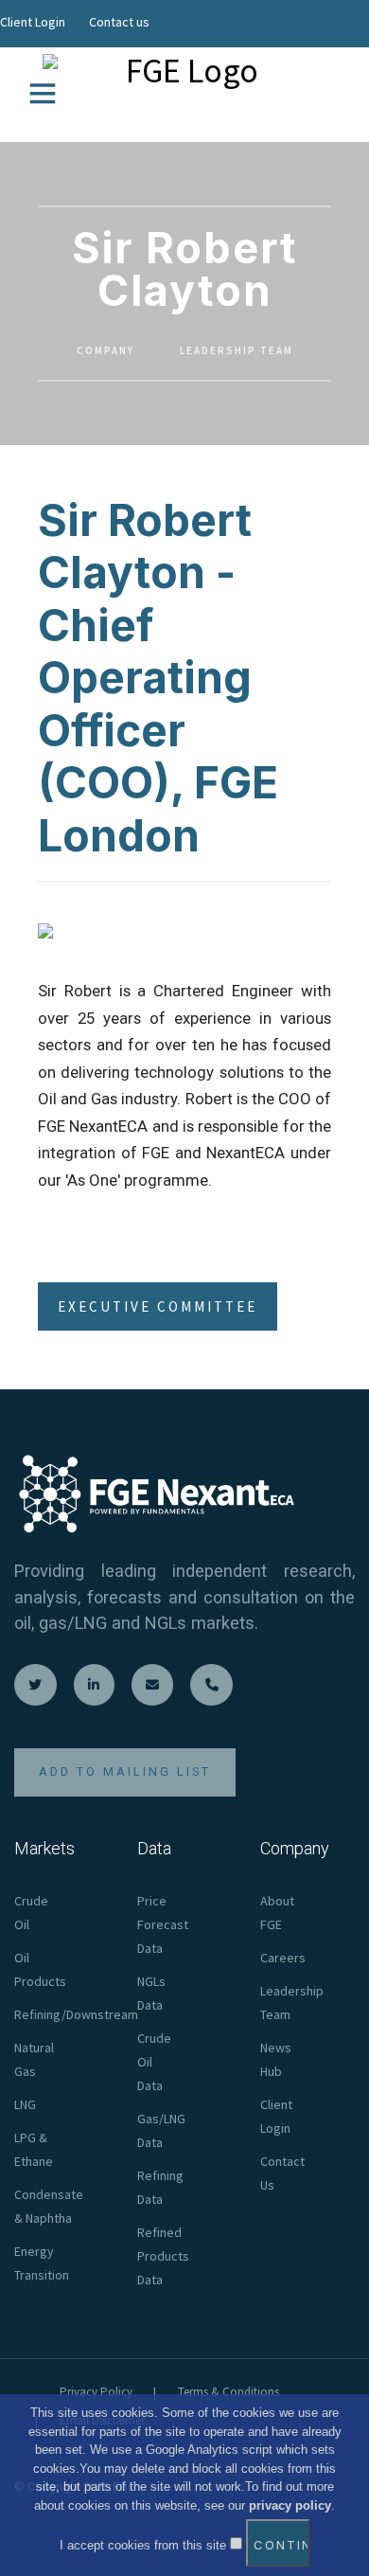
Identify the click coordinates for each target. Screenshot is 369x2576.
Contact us (119, 22)
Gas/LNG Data (161, 2130)
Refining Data (160, 2187)
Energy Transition (42, 2263)
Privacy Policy (96, 2392)
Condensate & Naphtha (49, 2206)
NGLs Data (151, 1993)
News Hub (276, 2059)
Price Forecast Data (163, 1924)
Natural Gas (34, 2059)
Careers (283, 1958)
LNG (25, 2104)
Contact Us (282, 2173)
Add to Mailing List (125, 1771)
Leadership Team (237, 350)
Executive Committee (158, 1306)
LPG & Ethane (34, 2149)
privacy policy (290, 2505)
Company (105, 350)
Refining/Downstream (76, 2014)
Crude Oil (31, 1913)
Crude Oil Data (154, 2062)
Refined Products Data (163, 2256)
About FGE (277, 1913)
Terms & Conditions (228, 2392)
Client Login (33, 22)
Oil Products (40, 1969)
